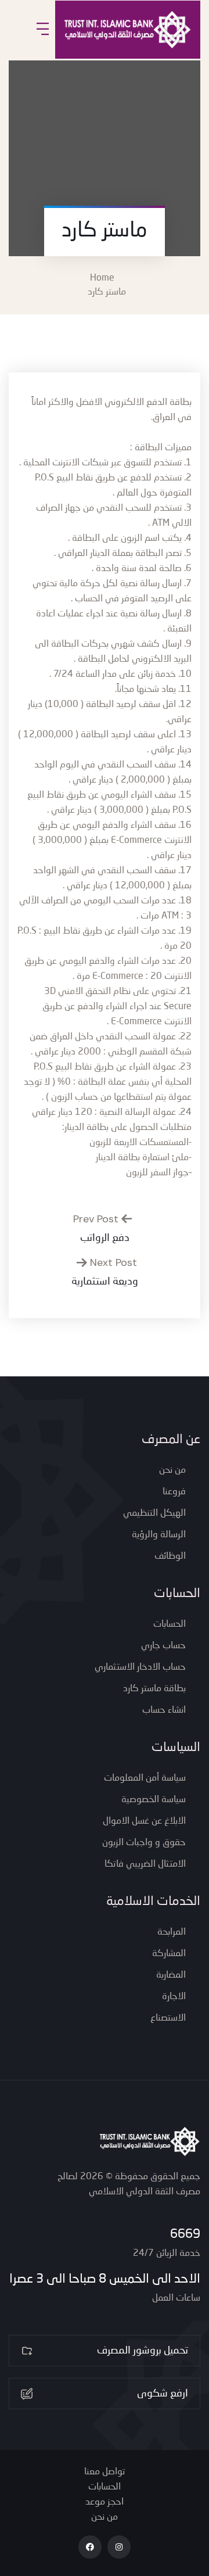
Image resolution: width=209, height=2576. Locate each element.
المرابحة (172, 1932)
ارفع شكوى (163, 2394)
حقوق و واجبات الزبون (144, 1843)
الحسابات (170, 1624)
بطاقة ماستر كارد (154, 1689)
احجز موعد (105, 2502)
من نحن (172, 1470)
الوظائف (170, 1556)
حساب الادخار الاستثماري (140, 1667)
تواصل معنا (105, 2472)
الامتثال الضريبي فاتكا (145, 1864)
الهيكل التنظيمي (154, 1513)
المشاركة (169, 1954)
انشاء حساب (164, 1710)
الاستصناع (168, 2018)
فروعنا (174, 1492)
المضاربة (171, 1975)
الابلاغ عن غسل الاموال (144, 1821)
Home (105, 278)
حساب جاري (163, 1646)
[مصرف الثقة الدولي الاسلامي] (128, 30)
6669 (185, 2234)
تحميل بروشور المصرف (143, 2351)
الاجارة (174, 1997)
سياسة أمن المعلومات (145, 1778)
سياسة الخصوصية (154, 1800)
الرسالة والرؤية (159, 1535)
